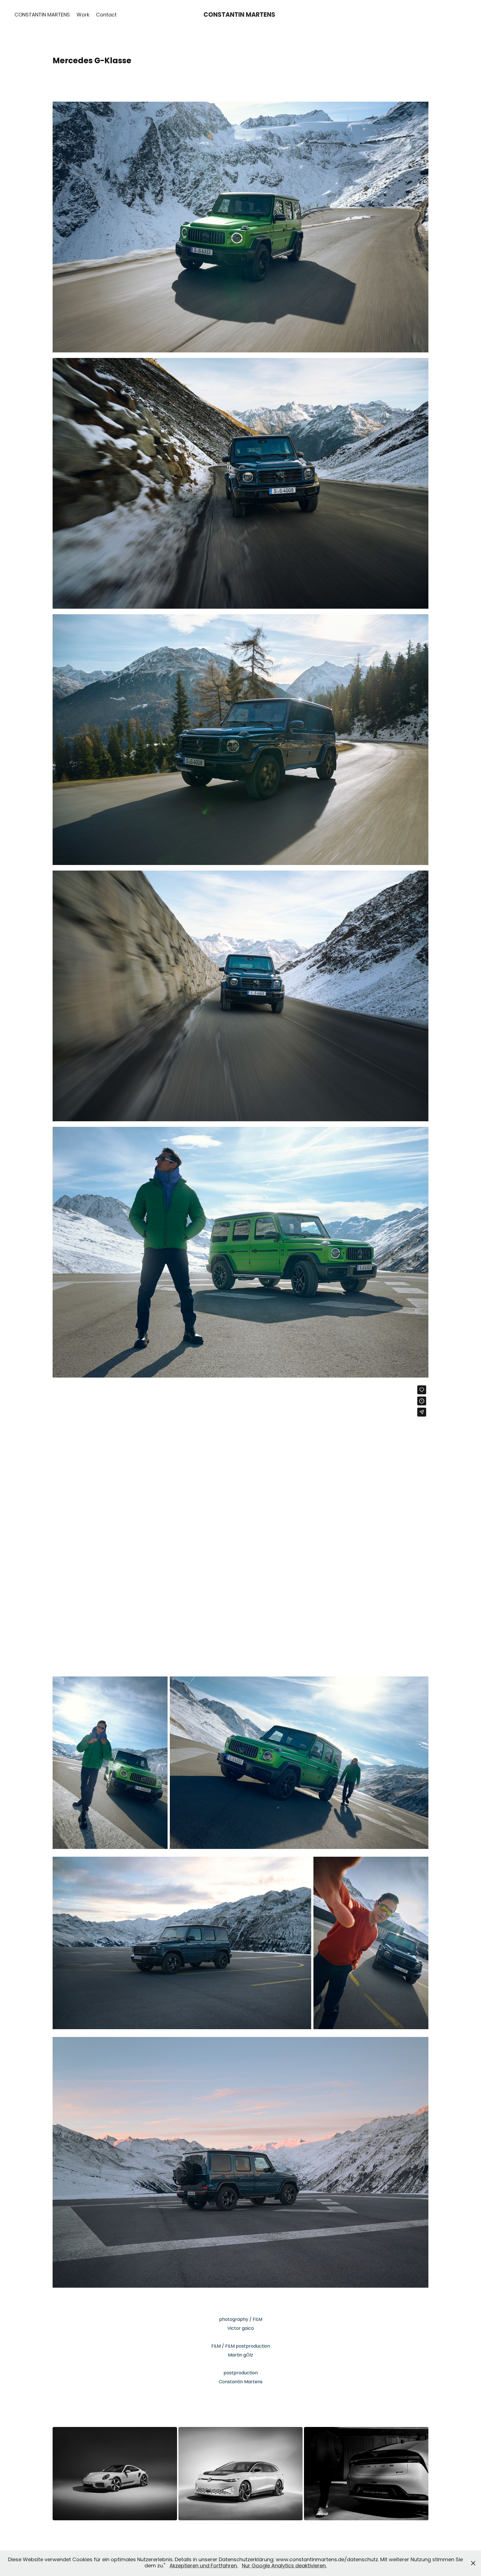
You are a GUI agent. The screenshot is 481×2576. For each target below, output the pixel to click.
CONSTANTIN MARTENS (42, 15)
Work (83, 15)
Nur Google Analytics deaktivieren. (284, 2566)
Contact (106, 15)
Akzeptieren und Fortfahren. (204, 2566)
